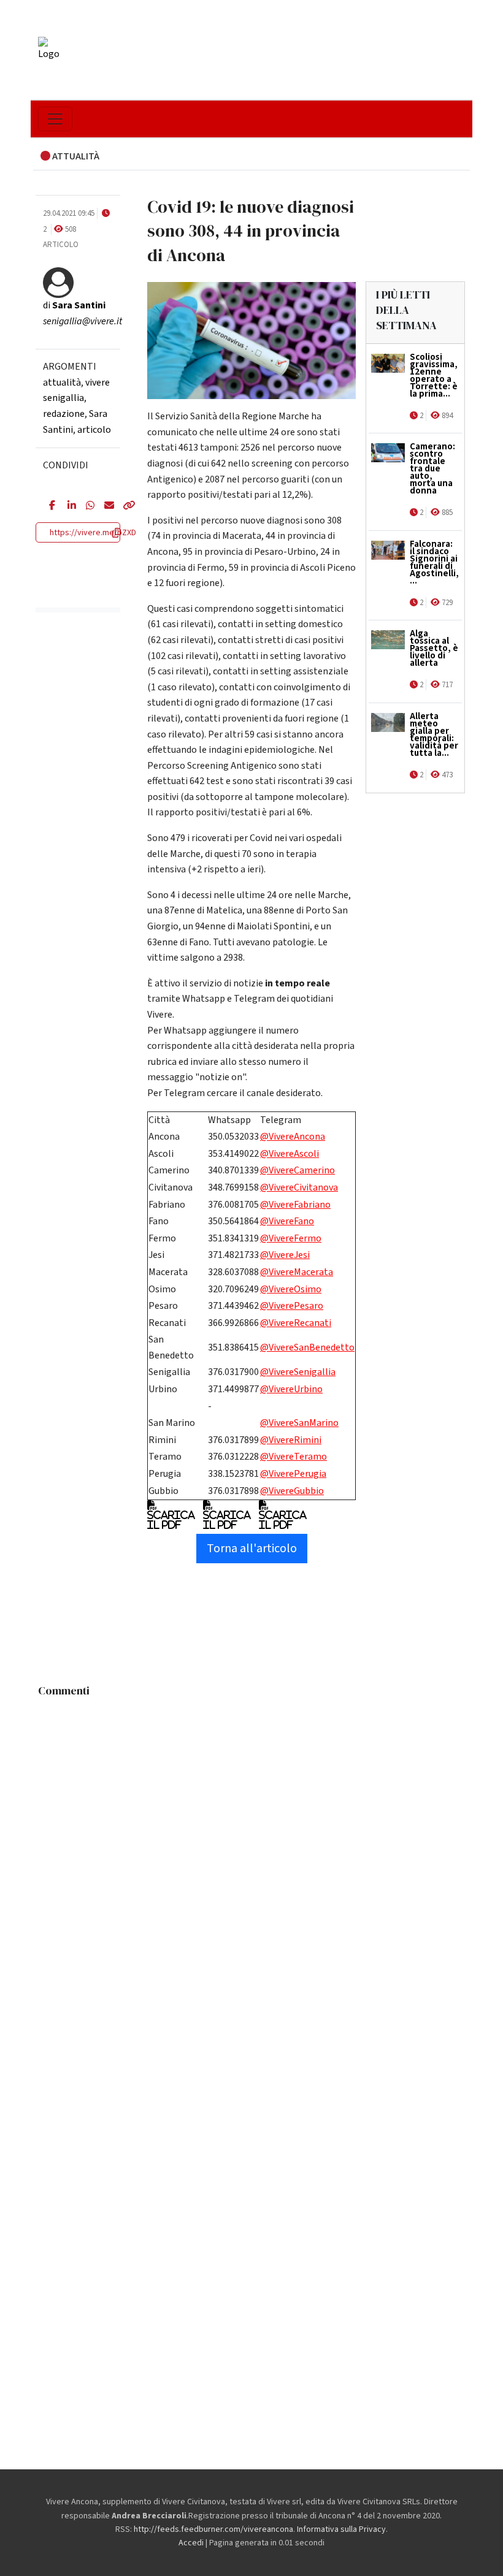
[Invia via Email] (104, 506)
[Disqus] (251, 1856)
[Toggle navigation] (55, 119)
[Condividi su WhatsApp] (86, 506)
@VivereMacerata (297, 1272)
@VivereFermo (291, 1238)
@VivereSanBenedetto (307, 1347)
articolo (94, 430)
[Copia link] (123, 506)
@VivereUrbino (291, 1389)
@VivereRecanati (296, 1323)
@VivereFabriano (295, 1205)
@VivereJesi (285, 1255)
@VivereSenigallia (298, 1372)
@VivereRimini (291, 1440)
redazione (64, 414)
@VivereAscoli (290, 1154)
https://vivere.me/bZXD (93, 533)
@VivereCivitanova (299, 1187)
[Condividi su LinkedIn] (67, 506)
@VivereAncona (293, 1137)
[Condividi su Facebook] (49, 506)
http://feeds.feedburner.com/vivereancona (213, 2529)
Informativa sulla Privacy (341, 2529)
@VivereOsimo (291, 1289)
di (74, 305)
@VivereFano (287, 1221)
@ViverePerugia (293, 1474)
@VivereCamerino (298, 1170)
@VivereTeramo (294, 1457)
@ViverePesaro (292, 1306)
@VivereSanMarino (299, 1423)
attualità (62, 383)
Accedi (191, 2543)
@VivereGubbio (292, 1491)
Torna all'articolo (252, 1549)
